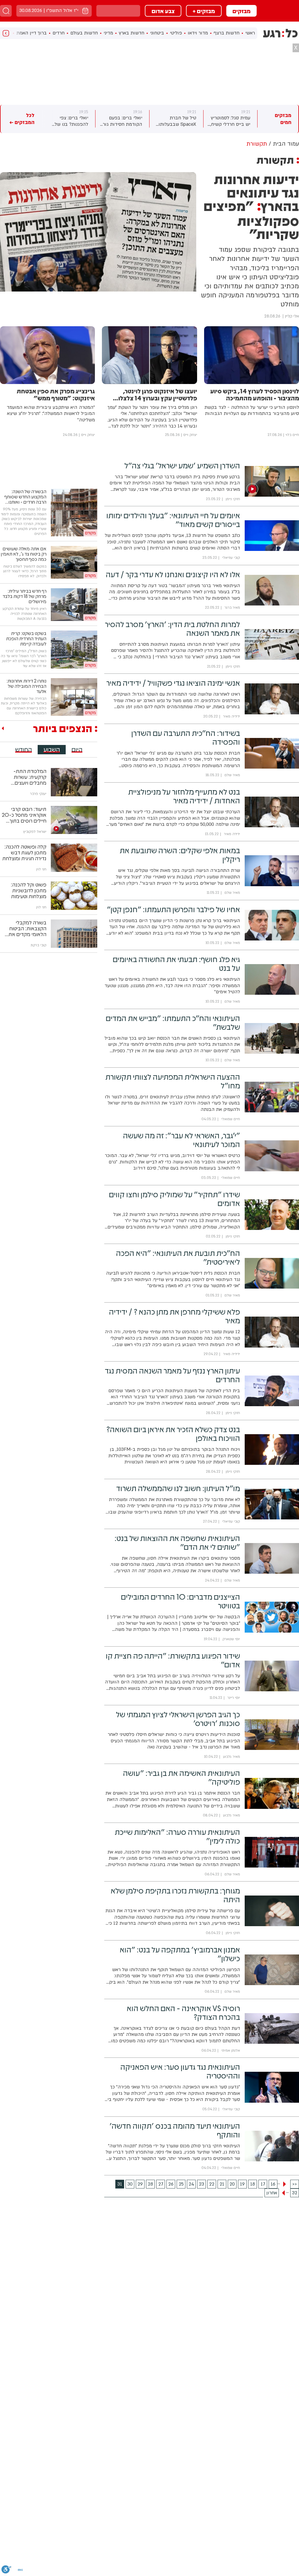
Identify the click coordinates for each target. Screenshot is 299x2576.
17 (263, 2184)
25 (181, 2184)
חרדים (59, 33)
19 (242, 2184)
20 (232, 2184)
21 (222, 2184)
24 (191, 2184)
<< (295, 2184)
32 (295, 2193)
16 (273, 2184)
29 (140, 2184)
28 (150, 2184)
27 (161, 2184)
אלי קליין (292, 316)
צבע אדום (163, 11)
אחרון (272, 2193)
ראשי (250, 33)
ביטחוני (157, 33)
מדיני (108, 33)
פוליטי (176, 33)
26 (171, 2184)
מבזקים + (204, 11)
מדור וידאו (198, 33)
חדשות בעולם (84, 33)
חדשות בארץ (132, 33)
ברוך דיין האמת (32, 33)
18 (253, 2184)
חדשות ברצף (227, 33)
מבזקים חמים (283, 119)
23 (201, 2184)
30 (130, 2184)
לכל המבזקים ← (22, 119)
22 (212, 2184)
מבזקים (241, 11)
